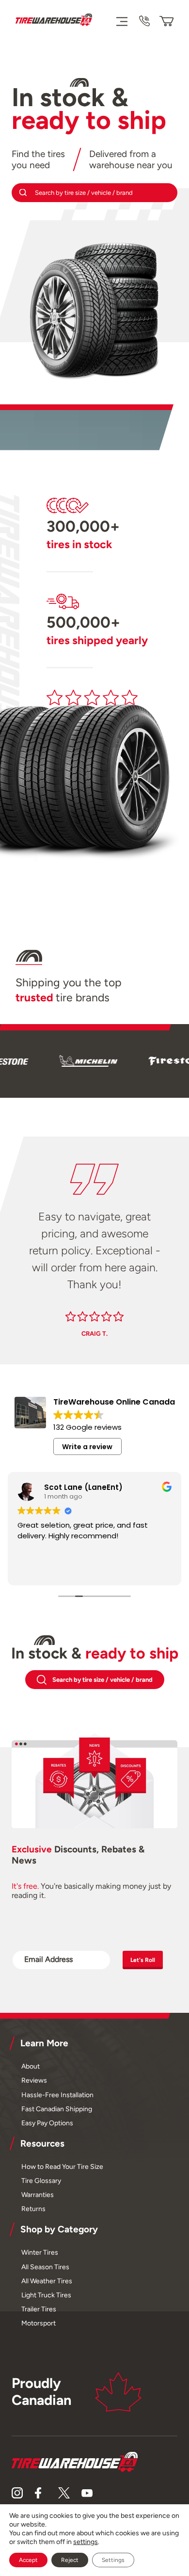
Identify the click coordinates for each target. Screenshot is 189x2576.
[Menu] (121, 21)
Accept (28, 2560)
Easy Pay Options (47, 2123)
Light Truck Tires (46, 2295)
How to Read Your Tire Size (62, 2166)
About (31, 2066)
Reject (70, 2560)
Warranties (38, 2195)
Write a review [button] (87, 1447)
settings (86, 2542)
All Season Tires (45, 2267)
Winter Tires (40, 2252)
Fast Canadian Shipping (57, 2109)
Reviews (34, 2080)
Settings (113, 2560)
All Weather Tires (47, 2281)
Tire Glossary (41, 2181)
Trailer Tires (39, 2309)
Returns (33, 2209)
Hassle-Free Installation (57, 2095)
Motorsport (39, 2323)
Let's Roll (143, 1960)
